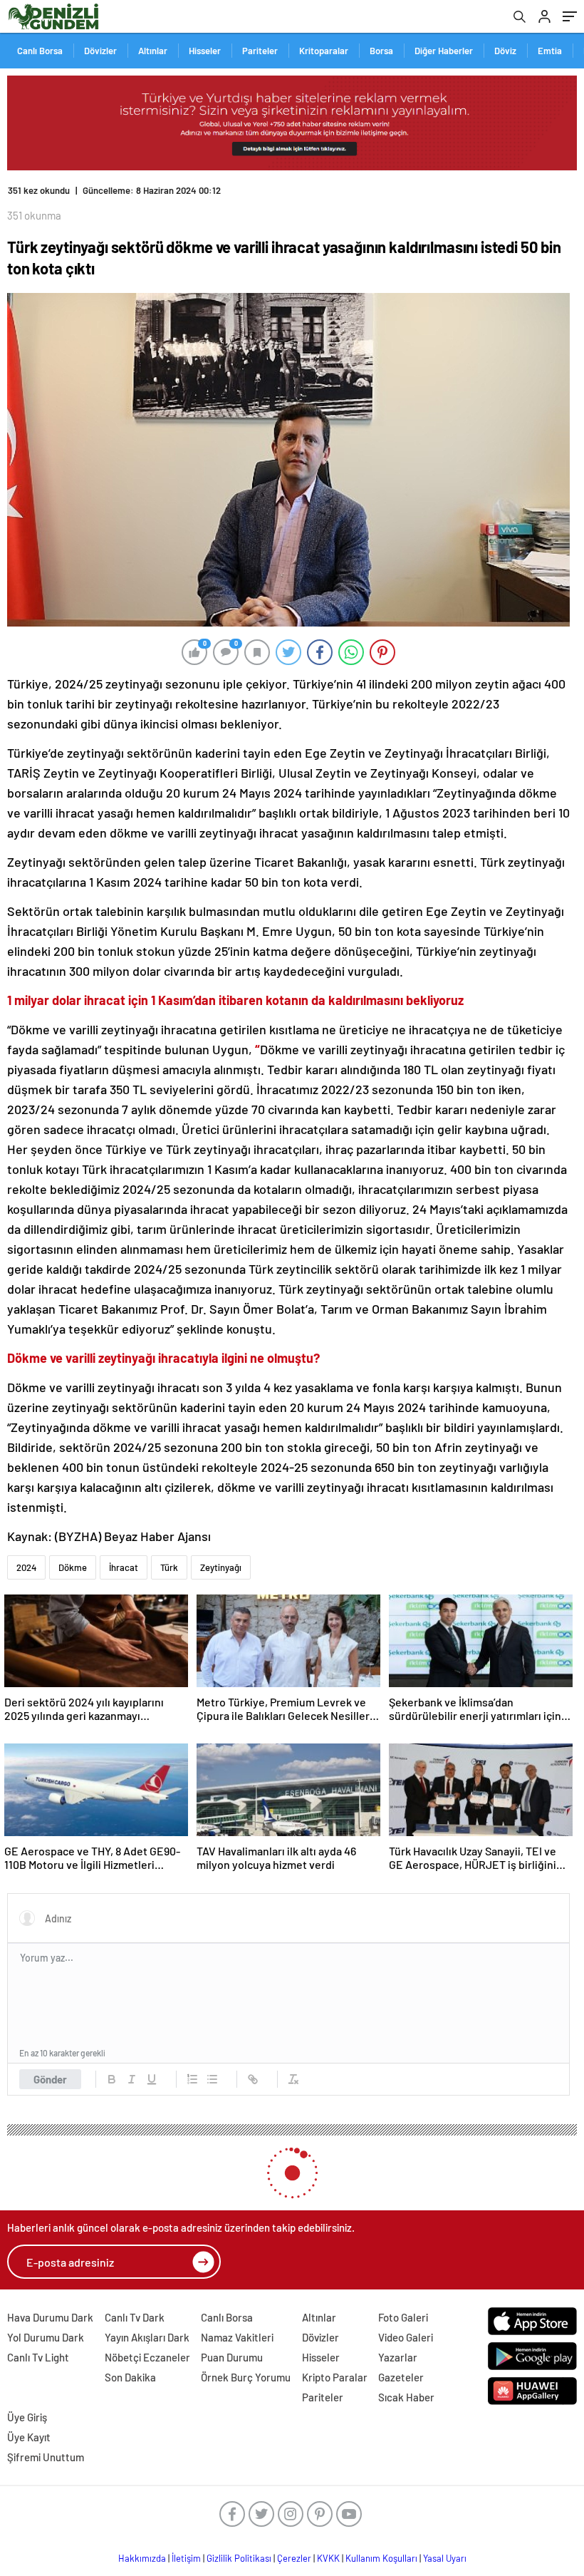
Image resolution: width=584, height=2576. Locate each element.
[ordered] (192, 2079)
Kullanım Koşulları (381, 2558)
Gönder (50, 2079)
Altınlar (153, 51)
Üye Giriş (27, 2417)
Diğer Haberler (444, 51)
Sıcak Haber (406, 2397)
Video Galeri (406, 2337)
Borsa (381, 51)
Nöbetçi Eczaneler (147, 2357)
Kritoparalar (324, 51)
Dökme (73, 1567)
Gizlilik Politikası (239, 2558)
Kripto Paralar (335, 2377)
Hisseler (205, 51)
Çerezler (294, 2558)
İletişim (186, 2558)
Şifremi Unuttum (46, 2457)
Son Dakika (130, 2377)
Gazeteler (401, 2377)
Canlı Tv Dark (135, 2317)
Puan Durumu (232, 2357)
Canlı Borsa (40, 51)
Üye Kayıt (29, 2437)
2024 (26, 1567)
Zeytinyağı (221, 1567)
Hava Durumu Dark (50, 2317)
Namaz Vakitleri (237, 2337)
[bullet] (212, 2079)
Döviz (505, 51)
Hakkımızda (142, 2558)
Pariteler (260, 51)
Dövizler (100, 51)
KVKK (328, 2558)
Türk (169, 1567)
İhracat (124, 1567)
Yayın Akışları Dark (147, 2337)
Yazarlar (398, 2357)
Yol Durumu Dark (46, 2337)
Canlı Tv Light (38, 2357)
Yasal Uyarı (445, 2558)
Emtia (550, 51)
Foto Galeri (403, 2317)
